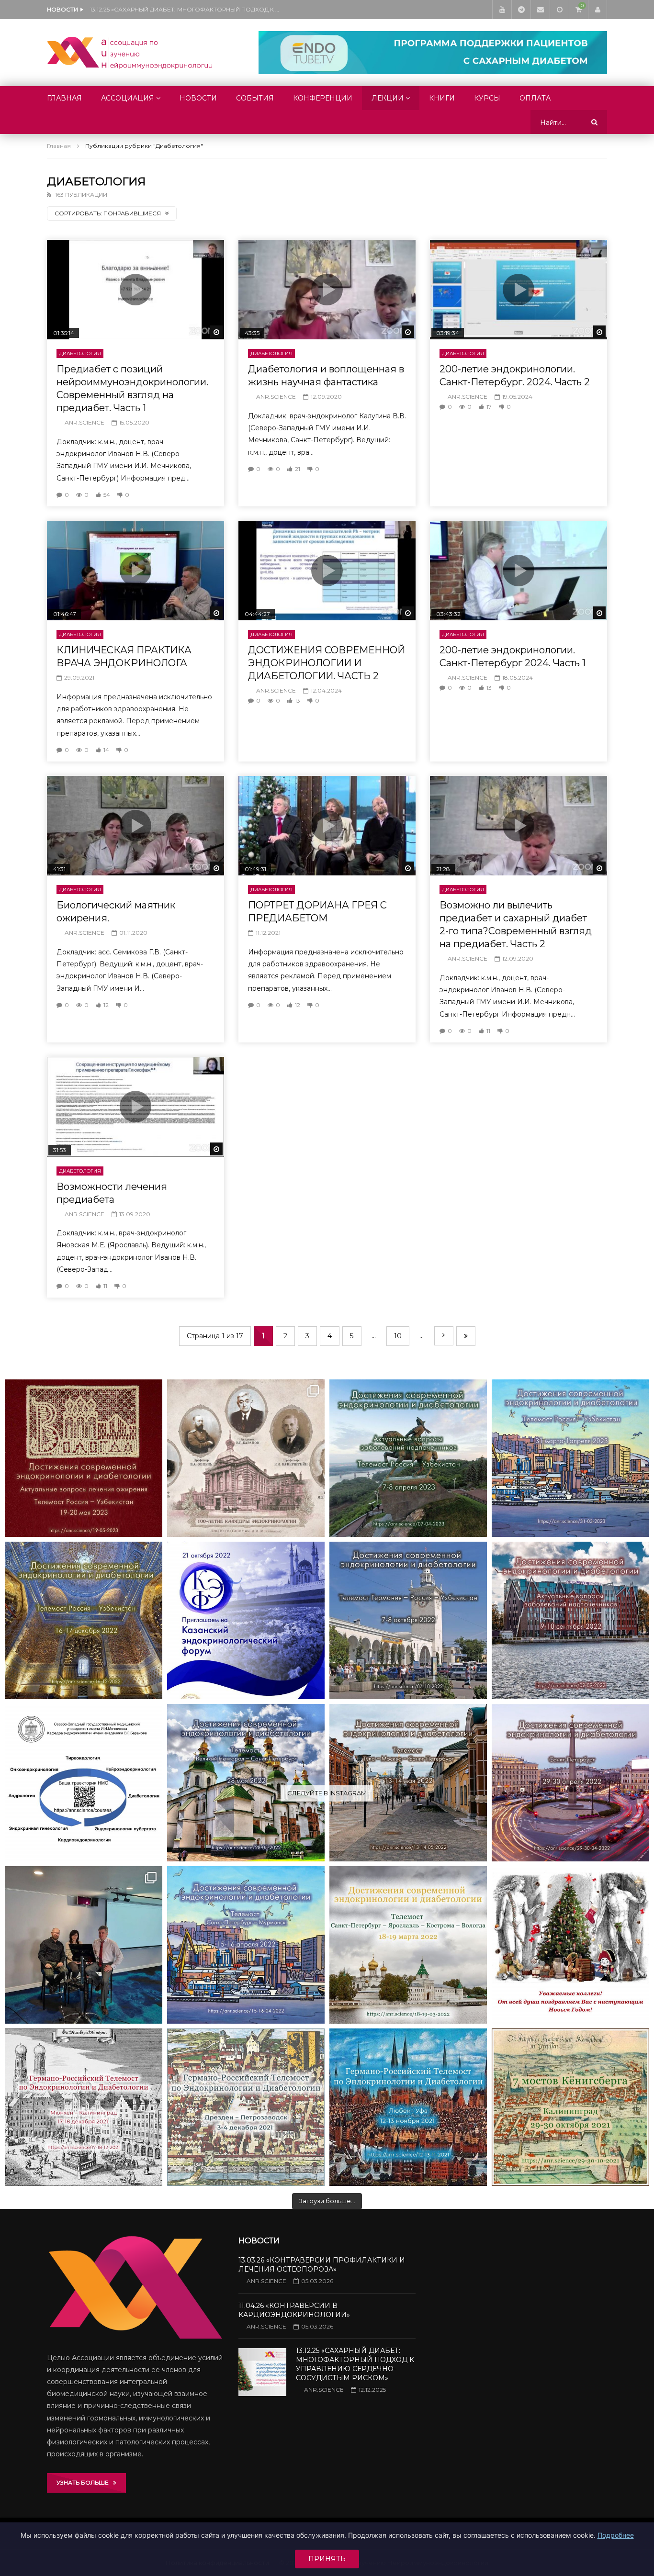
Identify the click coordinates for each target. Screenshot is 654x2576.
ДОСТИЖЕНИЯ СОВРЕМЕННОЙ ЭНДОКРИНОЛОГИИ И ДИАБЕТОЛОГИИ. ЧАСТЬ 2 (327, 663)
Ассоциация (128, 98)
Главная (64, 98)
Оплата (535, 98)
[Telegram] (521, 10)
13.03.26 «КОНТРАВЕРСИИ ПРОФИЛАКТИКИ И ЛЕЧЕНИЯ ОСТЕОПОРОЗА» (322, 2265)
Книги (442, 98)
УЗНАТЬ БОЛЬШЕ (85, 2482)
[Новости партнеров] (246, 1620)
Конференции (323, 98)
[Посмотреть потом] (559, 10)
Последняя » (466, 1336)
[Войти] (598, 10)
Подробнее (616, 2535)
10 (398, 1336)
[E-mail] (540, 10)
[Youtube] (502, 10)
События (255, 98)
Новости (198, 98)
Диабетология (80, 353)
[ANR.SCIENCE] (130, 53)
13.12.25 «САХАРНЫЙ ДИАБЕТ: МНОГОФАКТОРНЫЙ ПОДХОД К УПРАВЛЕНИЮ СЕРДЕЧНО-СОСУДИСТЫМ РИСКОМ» (186, 9)
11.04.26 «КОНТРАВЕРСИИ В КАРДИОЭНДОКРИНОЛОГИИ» (294, 2310)
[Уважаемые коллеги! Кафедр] (84, 1783)
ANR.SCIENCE (85, 422)
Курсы (487, 98)
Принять (327, 2559)
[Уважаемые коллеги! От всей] (570, 1945)
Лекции (388, 98)
